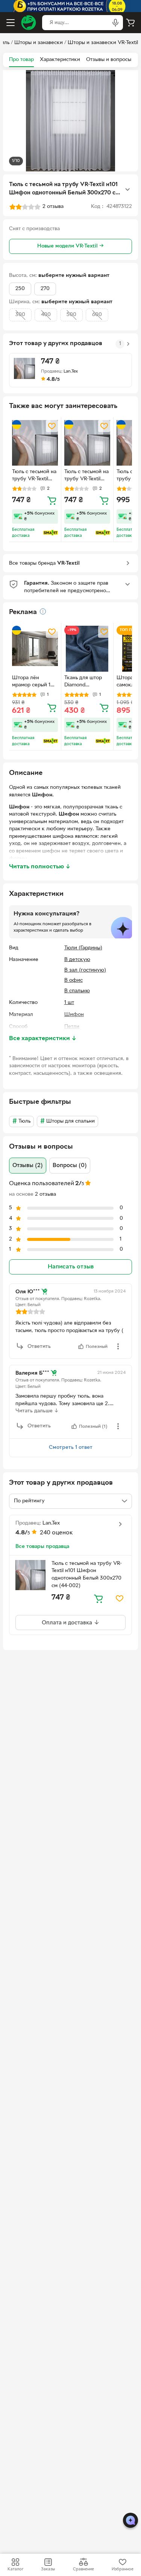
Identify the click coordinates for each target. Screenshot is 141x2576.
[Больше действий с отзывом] (118, 1346)
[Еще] (127, 189)
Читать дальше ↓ (37, 1411)
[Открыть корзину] (130, 23)
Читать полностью (40, 867)
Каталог (15, 2569)
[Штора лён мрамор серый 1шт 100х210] (35, 649)
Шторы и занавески (39, 43)
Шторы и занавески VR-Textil (103, 43)
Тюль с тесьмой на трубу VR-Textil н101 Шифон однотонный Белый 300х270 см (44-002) (34, 476)
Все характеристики (43, 1039)
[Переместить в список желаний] (52, 426)
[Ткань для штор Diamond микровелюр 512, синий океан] (87, 649)
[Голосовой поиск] (115, 23)
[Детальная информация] (43, 611)
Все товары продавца (42, 1547)
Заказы (48, 2569)
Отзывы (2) (28, 1166)
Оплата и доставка (68, 1623)
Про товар (21, 60)
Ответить (39, 1347)
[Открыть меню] (11, 23)
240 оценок (56, 1533)
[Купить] (52, 500)
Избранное (123, 2569)
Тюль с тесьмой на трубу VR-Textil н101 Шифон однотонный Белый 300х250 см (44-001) (86, 476)
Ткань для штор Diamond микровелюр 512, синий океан (85, 682)
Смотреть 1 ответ (71, 1448)
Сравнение (83, 2569)
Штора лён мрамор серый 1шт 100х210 (34, 682)
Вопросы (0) (70, 1166)
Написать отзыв (71, 1267)
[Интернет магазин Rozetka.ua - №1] (29, 23)
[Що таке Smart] (51, 533)
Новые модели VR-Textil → (70, 246)
